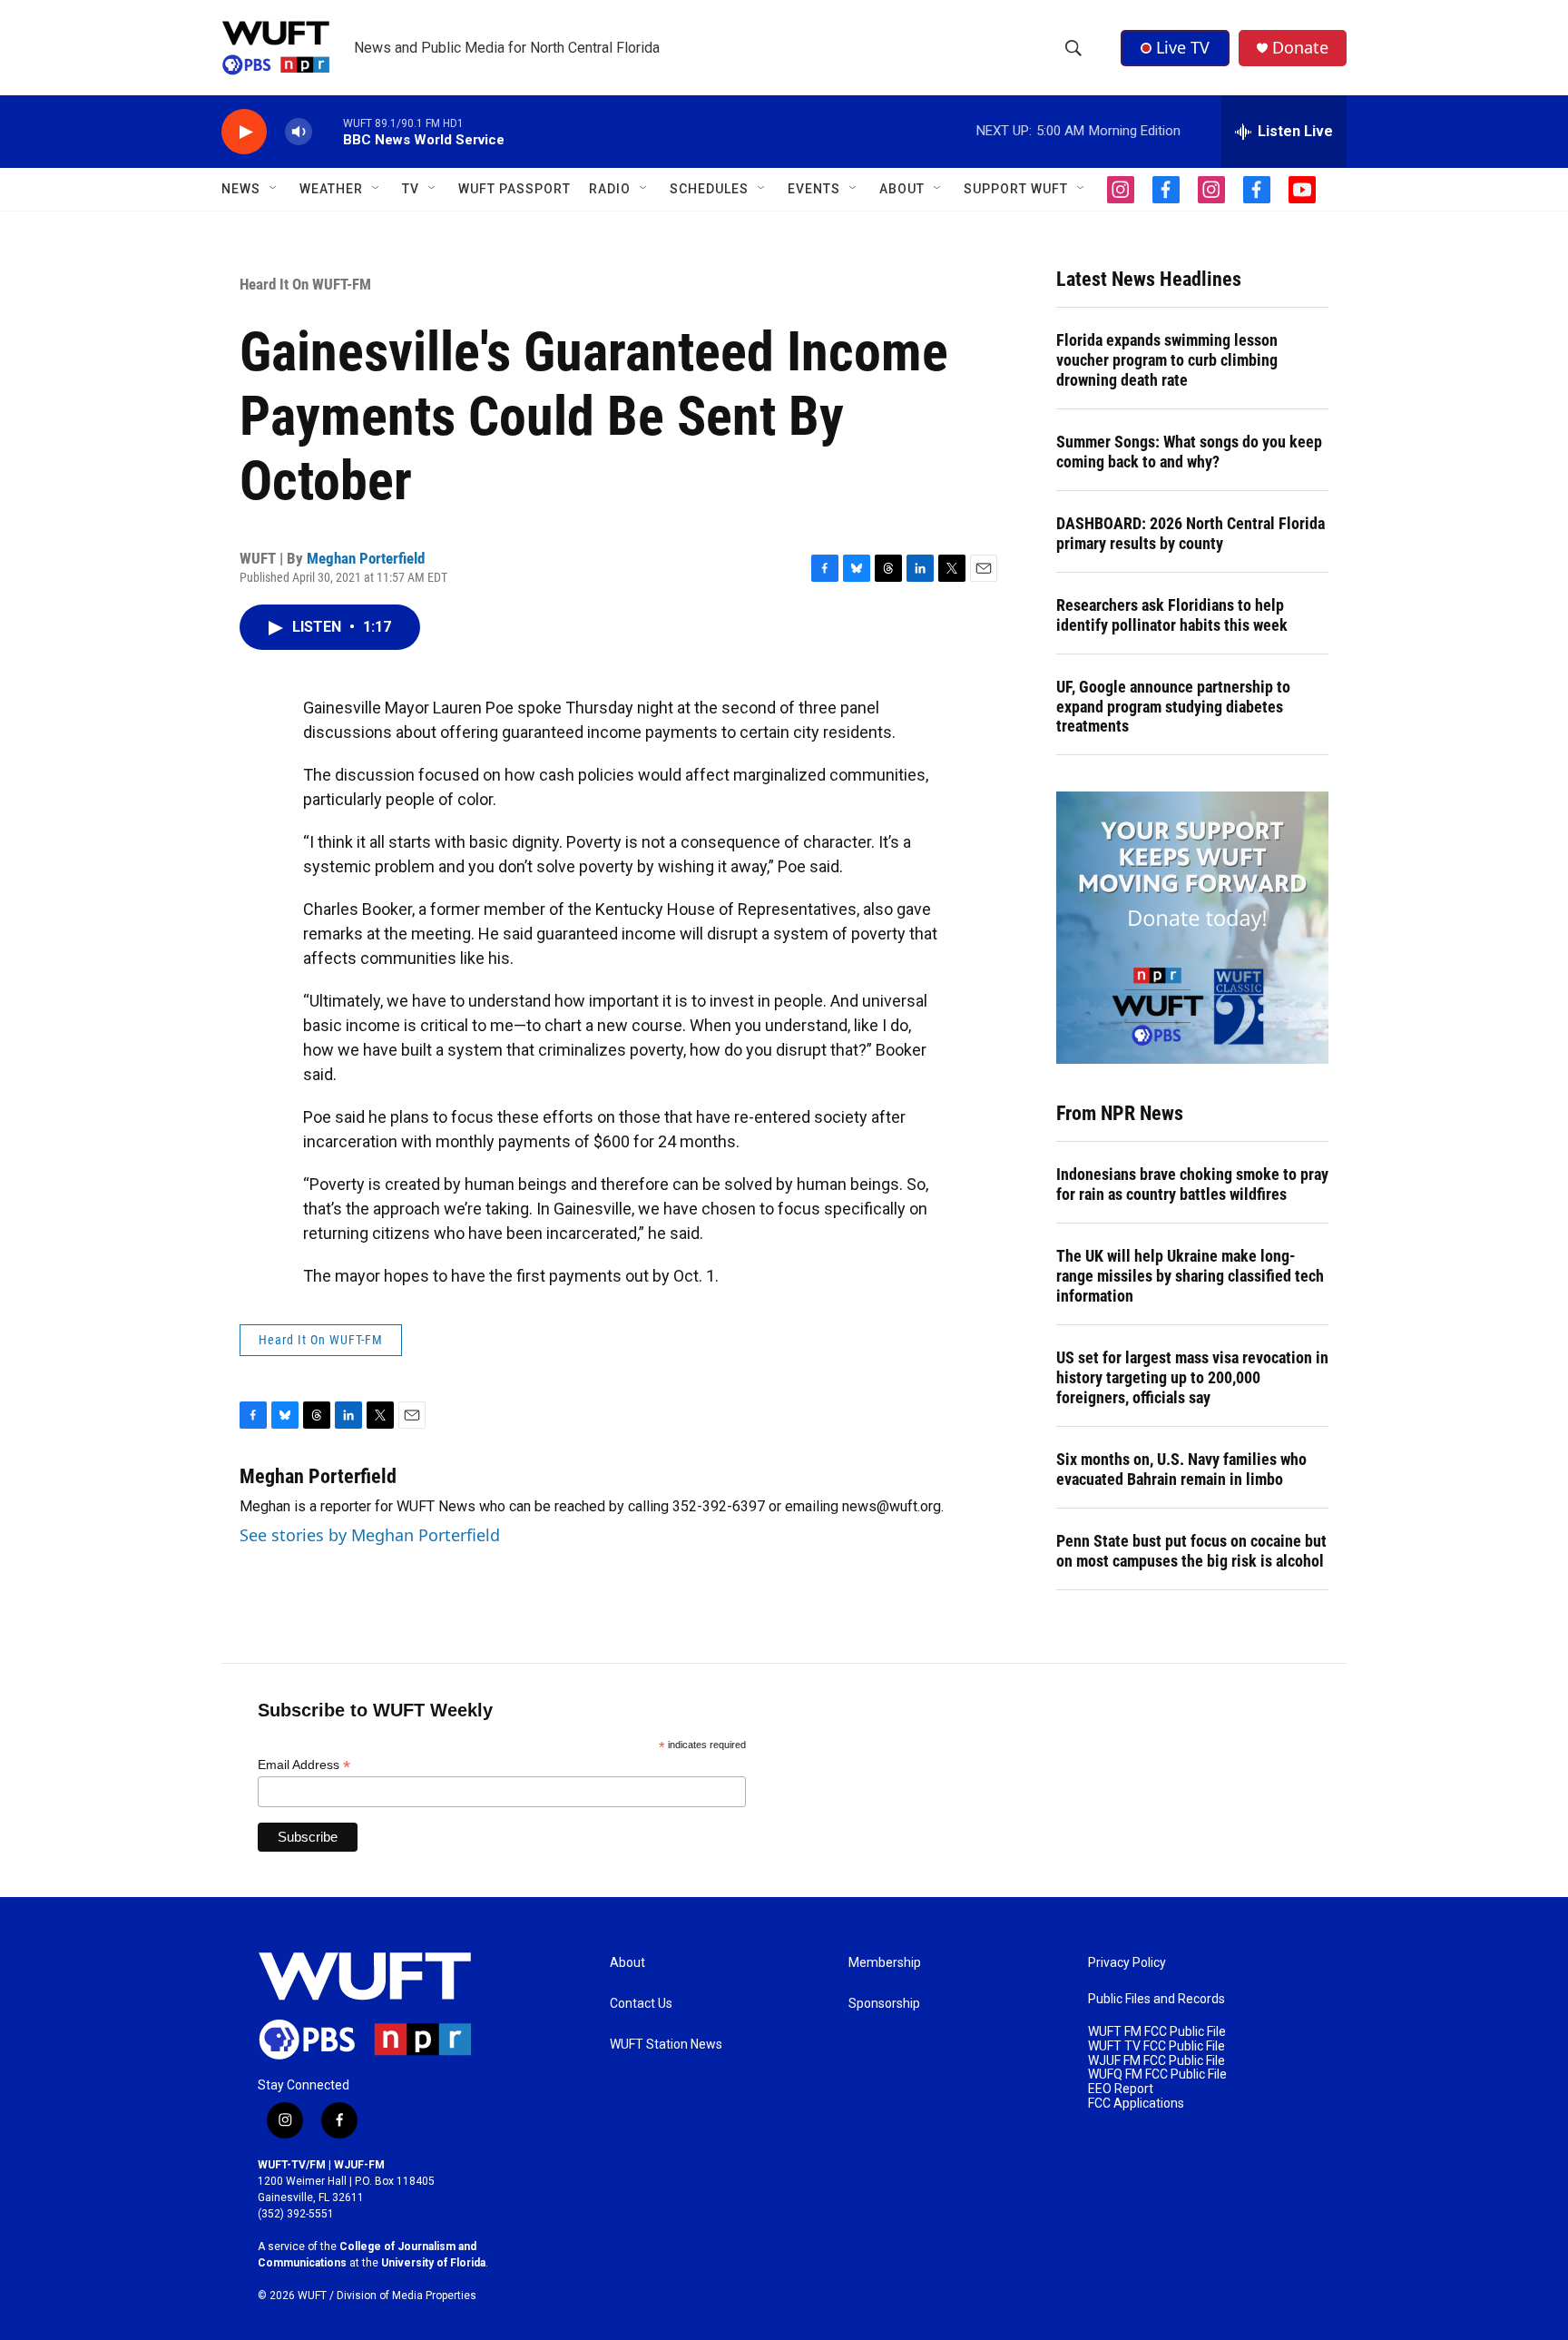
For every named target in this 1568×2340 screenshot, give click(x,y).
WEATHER (331, 189)
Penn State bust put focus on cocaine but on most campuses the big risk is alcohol (1191, 1551)
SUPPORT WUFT (1016, 189)
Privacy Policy (1127, 1963)
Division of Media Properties (407, 2296)
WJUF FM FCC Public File (1156, 2061)
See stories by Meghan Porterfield (370, 1535)
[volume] (299, 132)
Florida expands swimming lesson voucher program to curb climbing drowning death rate (1167, 360)
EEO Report (1121, 2089)
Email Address (304, 1765)
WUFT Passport (514, 189)
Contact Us (641, 2004)
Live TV (1183, 47)
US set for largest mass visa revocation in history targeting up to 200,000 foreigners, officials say (1192, 1377)
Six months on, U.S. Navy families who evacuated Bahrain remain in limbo (1181, 1469)
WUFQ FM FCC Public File (1157, 2075)
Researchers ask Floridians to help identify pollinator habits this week (1172, 615)
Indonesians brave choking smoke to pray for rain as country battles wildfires (1192, 1184)
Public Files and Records (1156, 1999)
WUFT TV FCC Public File (1156, 2046)
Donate (1300, 48)
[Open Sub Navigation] (274, 189)
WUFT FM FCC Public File (1157, 2032)
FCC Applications (1136, 2104)
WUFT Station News (666, 2045)
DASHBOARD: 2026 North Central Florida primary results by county (1191, 533)
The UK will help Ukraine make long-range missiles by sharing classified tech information (1190, 1276)
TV (411, 189)
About (627, 1963)
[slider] (328, 131)
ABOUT (902, 189)
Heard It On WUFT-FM (305, 284)
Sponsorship (884, 2004)
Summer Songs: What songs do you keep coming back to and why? (1189, 452)
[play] (244, 132)
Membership (885, 1963)
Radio (610, 189)
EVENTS (814, 189)
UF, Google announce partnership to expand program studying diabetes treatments (1173, 707)
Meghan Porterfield (366, 558)
